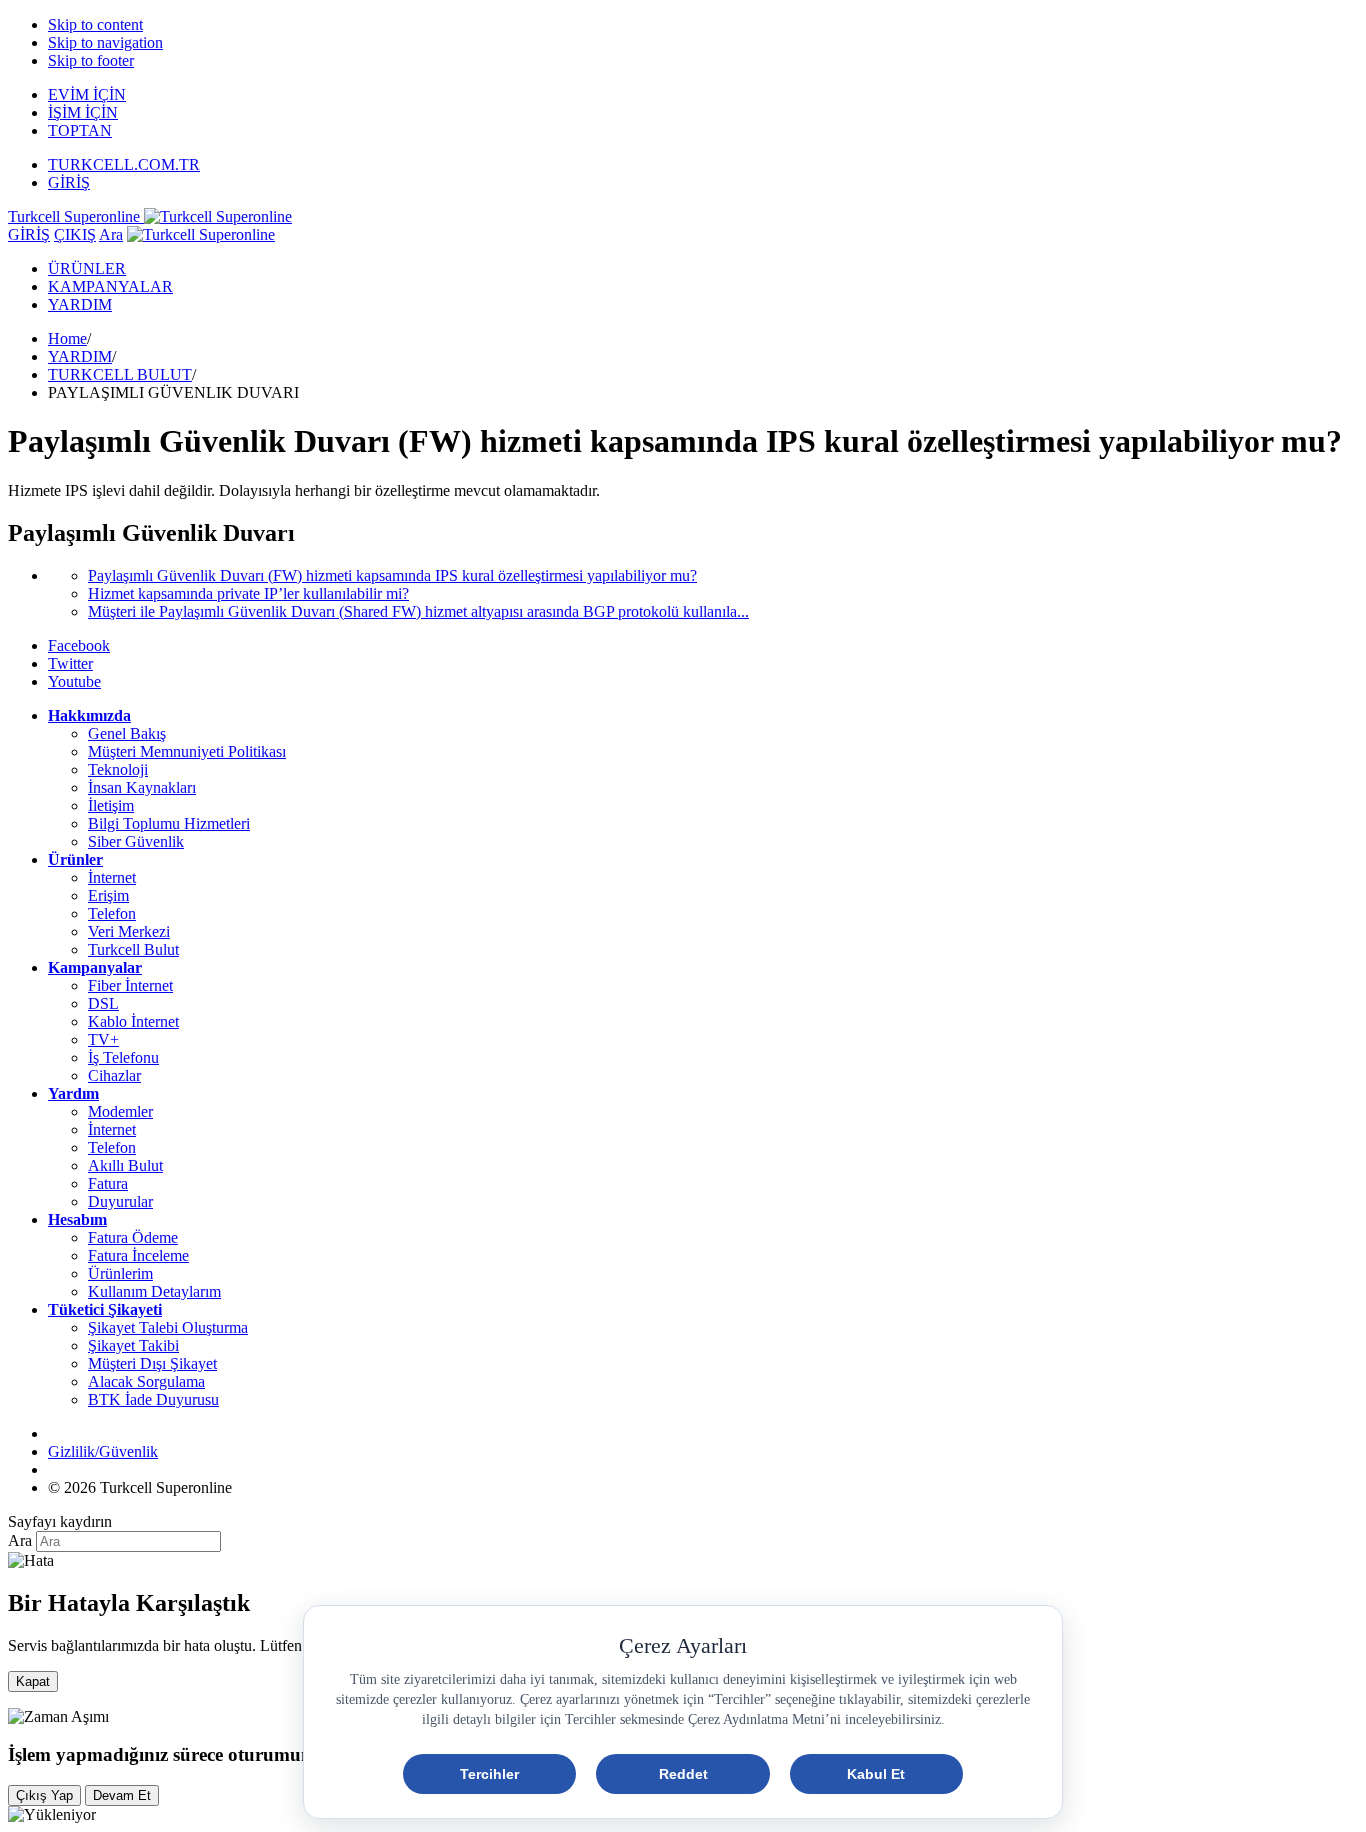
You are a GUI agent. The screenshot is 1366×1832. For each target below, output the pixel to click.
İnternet (112, 877)
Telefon (112, 913)
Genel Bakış (127, 733)
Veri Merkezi (129, 931)
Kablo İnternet (133, 1021)
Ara (111, 234)
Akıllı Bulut (125, 1165)
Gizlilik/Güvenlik (103, 1451)
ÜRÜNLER (87, 268)
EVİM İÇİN (87, 94)
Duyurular (120, 1201)
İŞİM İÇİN (83, 112)
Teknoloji (118, 769)
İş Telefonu (123, 1057)
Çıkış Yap (44, 1795)
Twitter (70, 663)
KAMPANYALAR (110, 286)
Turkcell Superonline (76, 216)
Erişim (108, 895)
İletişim (111, 805)
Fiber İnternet (130, 985)
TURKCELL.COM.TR (124, 164)
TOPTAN (80, 130)
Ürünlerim (120, 1273)
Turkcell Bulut (133, 949)
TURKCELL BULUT (120, 374)
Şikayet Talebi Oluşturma (168, 1327)
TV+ (103, 1039)
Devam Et (122, 1795)
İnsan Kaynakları (142, 787)
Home (67, 338)
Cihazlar (114, 1075)
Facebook (79, 645)
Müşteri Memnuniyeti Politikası (187, 751)
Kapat (33, 1681)
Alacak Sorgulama (146, 1381)
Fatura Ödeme (133, 1237)
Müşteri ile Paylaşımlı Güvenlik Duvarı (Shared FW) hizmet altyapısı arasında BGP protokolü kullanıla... (418, 611)
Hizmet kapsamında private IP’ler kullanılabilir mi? (248, 593)
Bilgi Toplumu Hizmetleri (169, 823)
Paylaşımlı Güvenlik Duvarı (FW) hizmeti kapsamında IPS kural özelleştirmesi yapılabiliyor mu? (392, 575)
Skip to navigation (105, 42)
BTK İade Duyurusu (153, 1399)
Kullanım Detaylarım (154, 1291)
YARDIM (80, 304)
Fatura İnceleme (138, 1255)
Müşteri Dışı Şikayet (152, 1363)
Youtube (74, 681)
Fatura (108, 1183)
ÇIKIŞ (75, 234)
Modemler (120, 1111)
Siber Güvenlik (136, 841)
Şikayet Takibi (133, 1345)
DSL (103, 1003)
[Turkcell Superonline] (201, 234)
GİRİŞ (69, 182)
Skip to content (95, 24)
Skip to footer (91, 60)
